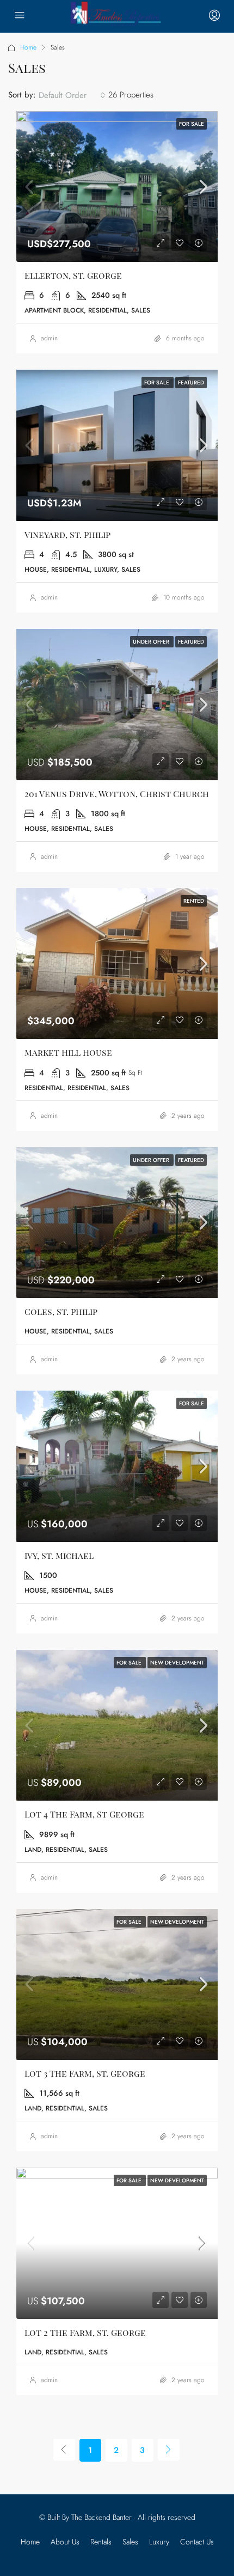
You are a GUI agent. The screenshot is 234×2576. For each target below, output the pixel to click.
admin (49, 338)
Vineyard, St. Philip (67, 534)
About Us (65, 2542)
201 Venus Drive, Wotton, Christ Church (117, 794)
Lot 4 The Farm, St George (84, 1814)
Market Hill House (68, 1052)
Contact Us (197, 2542)
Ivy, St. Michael (59, 1555)
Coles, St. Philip (61, 1311)
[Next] (169, 2450)
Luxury (159, 2542)
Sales (130, 2542)
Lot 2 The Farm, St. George (85, 2332)
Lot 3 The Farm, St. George (85, 2073)
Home (28, 47)
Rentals (101, 2542)
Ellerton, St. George (73, 275)
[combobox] (72, 95)
